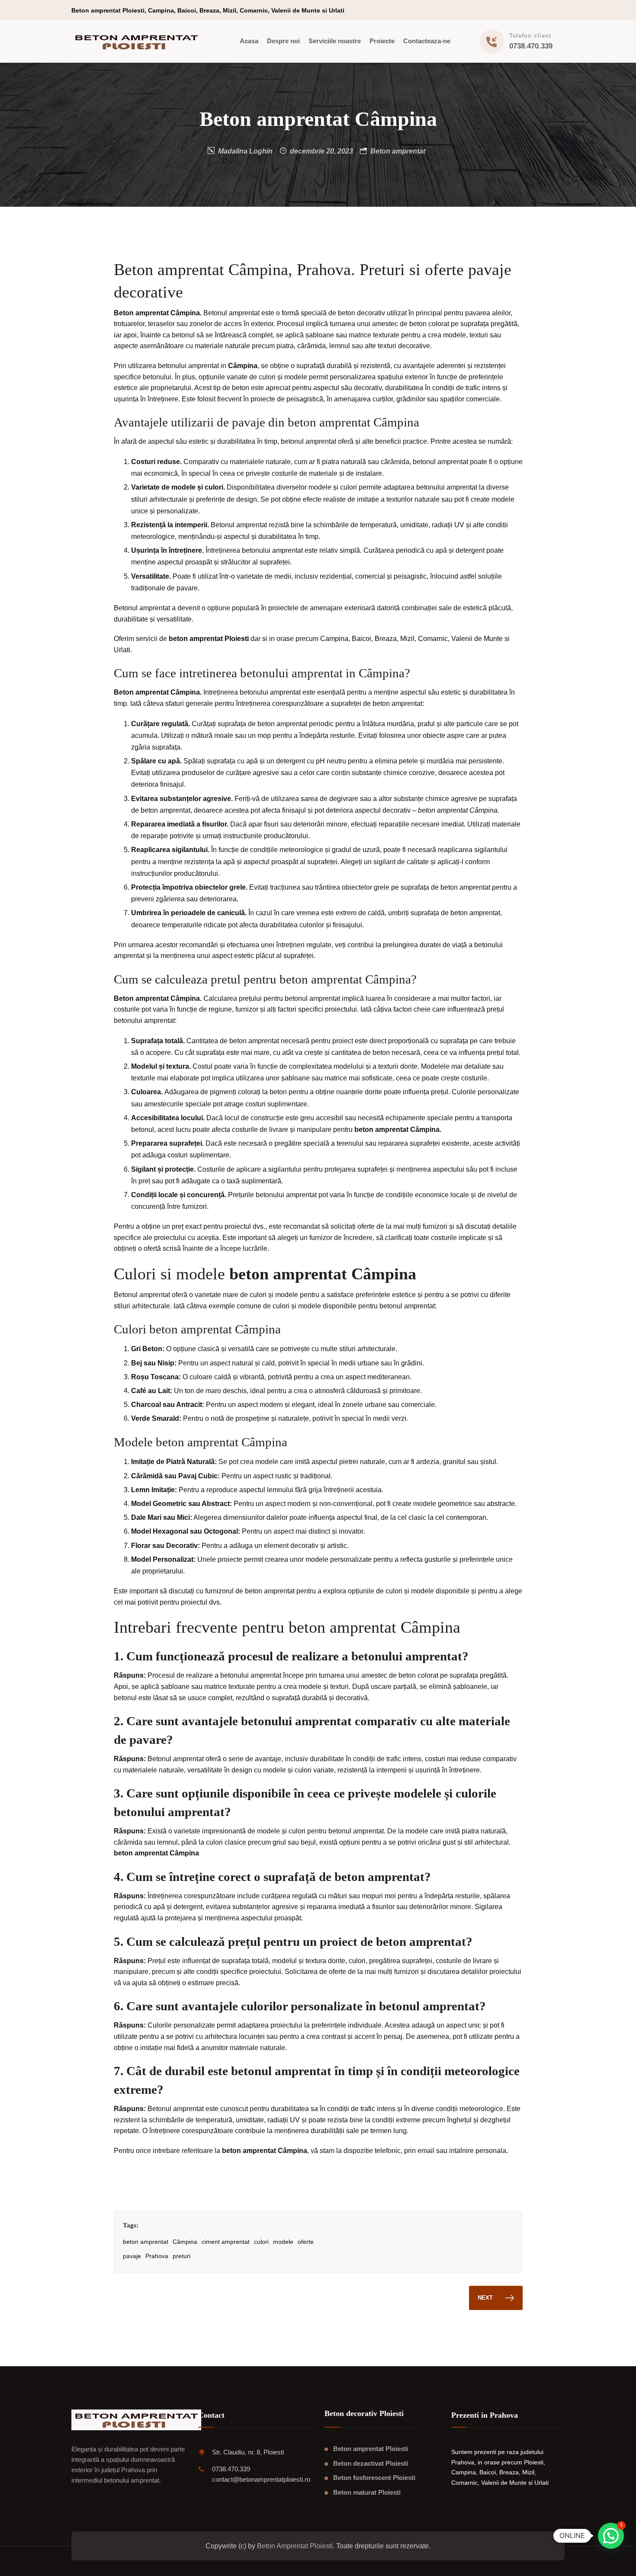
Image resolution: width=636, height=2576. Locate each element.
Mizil (407, 639)
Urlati (122, 650)
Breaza (386, 639)
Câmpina (185, 2242)
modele (283, 2242)
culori (261, 2242)
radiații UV (284, 2120)
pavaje (132, 2256)
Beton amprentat (398, 151)
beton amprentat (146, 2242)
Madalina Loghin (245, 151)
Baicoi (361, 639)
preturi (181, 2256)
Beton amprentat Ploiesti (371, 2449)
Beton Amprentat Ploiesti (295, 2546)
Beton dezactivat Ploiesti (371, 2463)
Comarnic (433, 639)
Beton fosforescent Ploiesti (374, 2478)
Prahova (157, 2256)
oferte (306, 2242)
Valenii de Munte (477, 639)
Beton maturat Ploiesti (367, 2492)
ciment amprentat (226, 2242)
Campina (334, 639)
